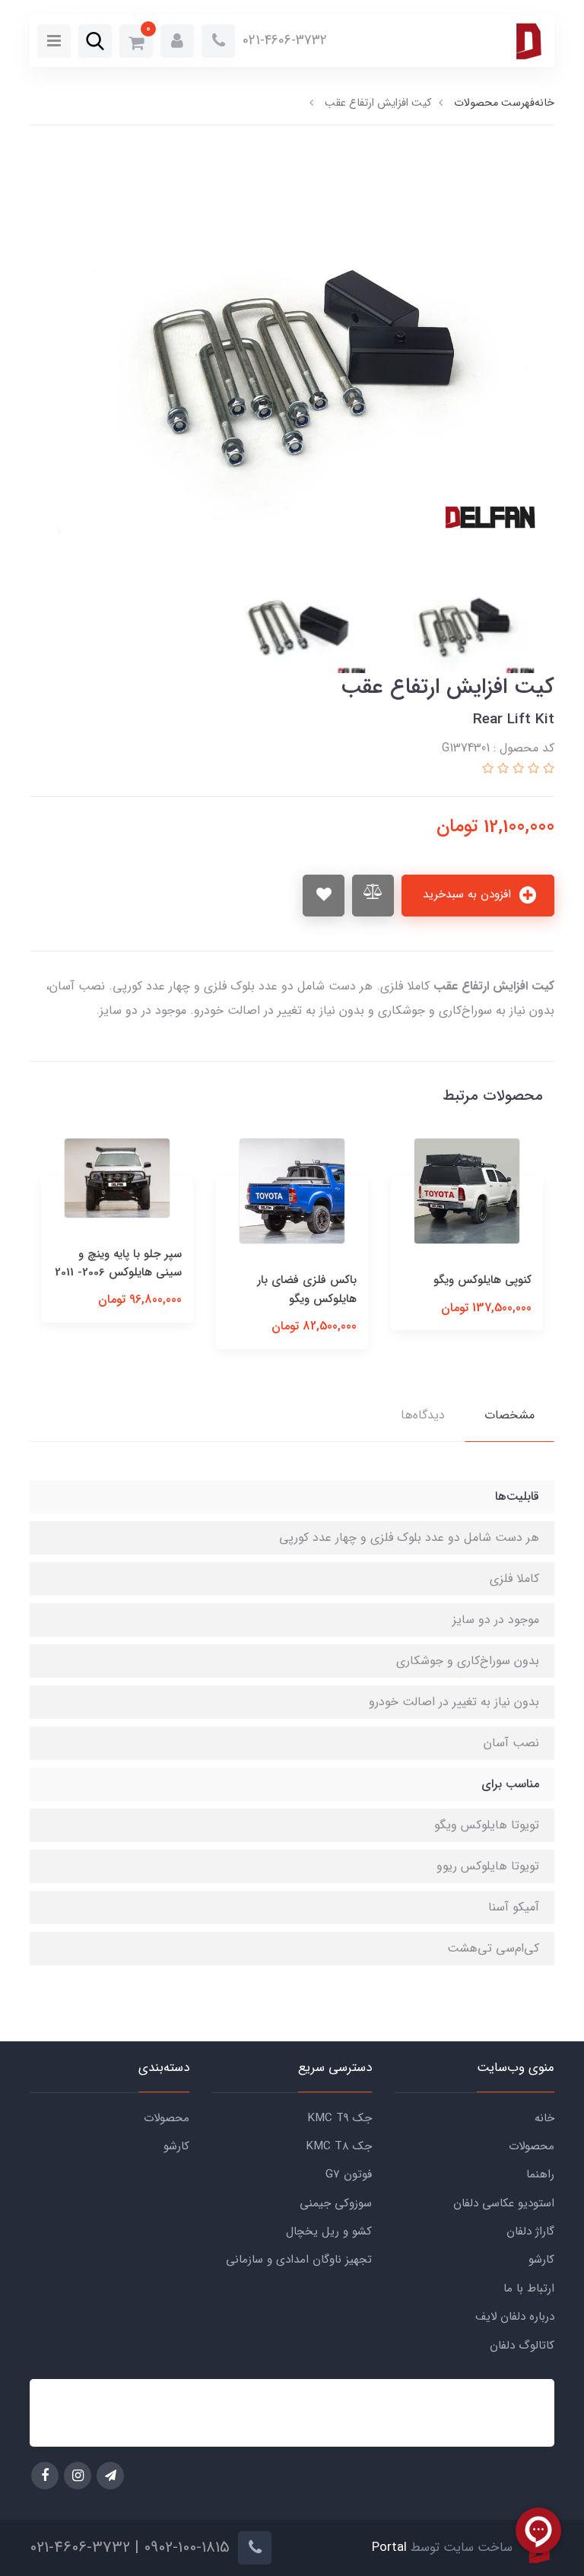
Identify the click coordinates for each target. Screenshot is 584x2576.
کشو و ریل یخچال (329, 2231)
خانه (544, 2118)
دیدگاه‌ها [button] (423, 1415)
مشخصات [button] (509, 1415)
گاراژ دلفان (530, 2231)
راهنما (540, 2174)
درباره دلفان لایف (515, 2317)
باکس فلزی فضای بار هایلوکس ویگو (307, 1289)
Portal (389, 2547)
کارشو (541, 2260)
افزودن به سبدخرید (469, 894)
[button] (177, 41)
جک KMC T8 (339, 2146)
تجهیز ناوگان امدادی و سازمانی (299, 2260)
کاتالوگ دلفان (522, 2346)
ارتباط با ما (529, 2289)
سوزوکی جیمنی (336, 2203)
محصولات (532, 2146)
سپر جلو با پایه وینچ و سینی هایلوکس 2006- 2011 (118, 1263)
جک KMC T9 (340, 2118)
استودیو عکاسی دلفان (504, 2203)
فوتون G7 (349, 2174)
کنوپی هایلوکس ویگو (482, 1280)
